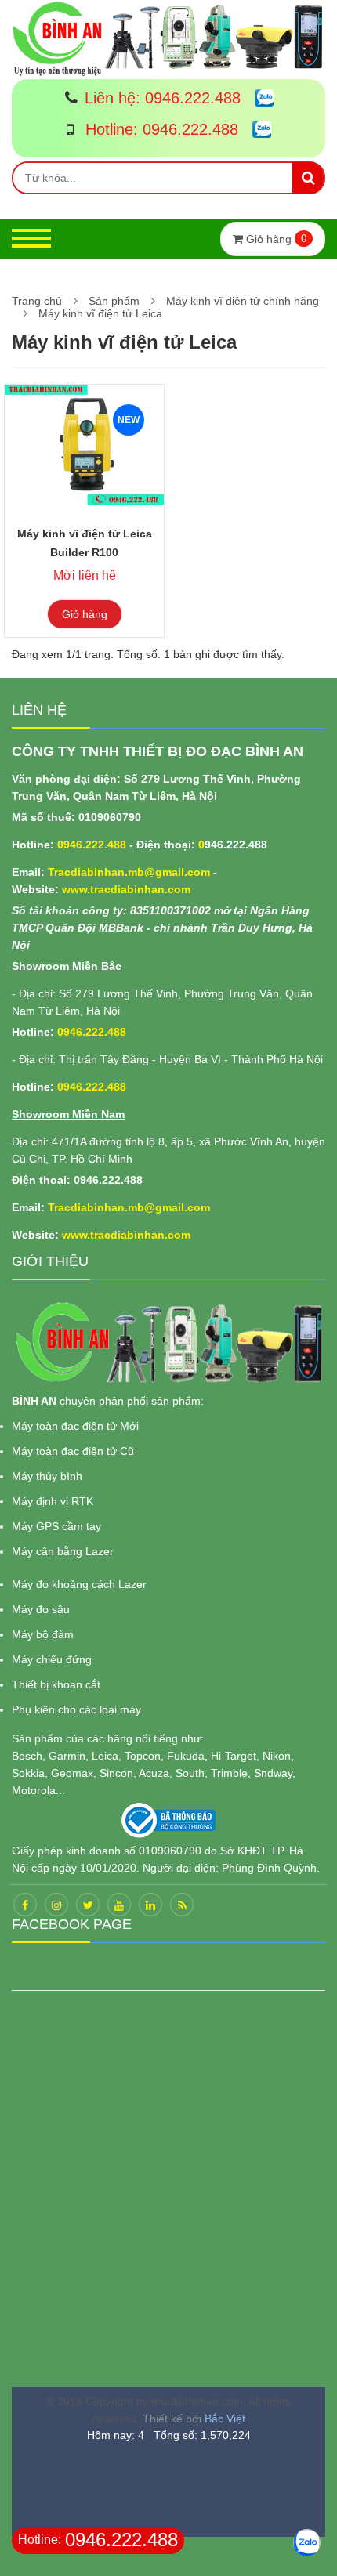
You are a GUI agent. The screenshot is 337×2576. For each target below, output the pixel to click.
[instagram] (56, 1905)
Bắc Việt (225, 2419)
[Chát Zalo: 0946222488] (307, 2543)
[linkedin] (150, 1905)
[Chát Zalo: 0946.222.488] (258, 99)
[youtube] (119, 1905)
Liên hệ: (163, 98)
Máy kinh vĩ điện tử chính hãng (243, 301)
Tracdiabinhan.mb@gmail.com (129, 872)
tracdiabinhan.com (140, 889)
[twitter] (88, 1905)
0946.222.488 (92, 845)
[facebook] (25, 1905)
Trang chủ (37, 301)
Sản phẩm (114, 301)
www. (76, 889)
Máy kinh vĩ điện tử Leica (100, 313)
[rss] (182, 1905)
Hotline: (159, 129)
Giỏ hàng (85, 614)
